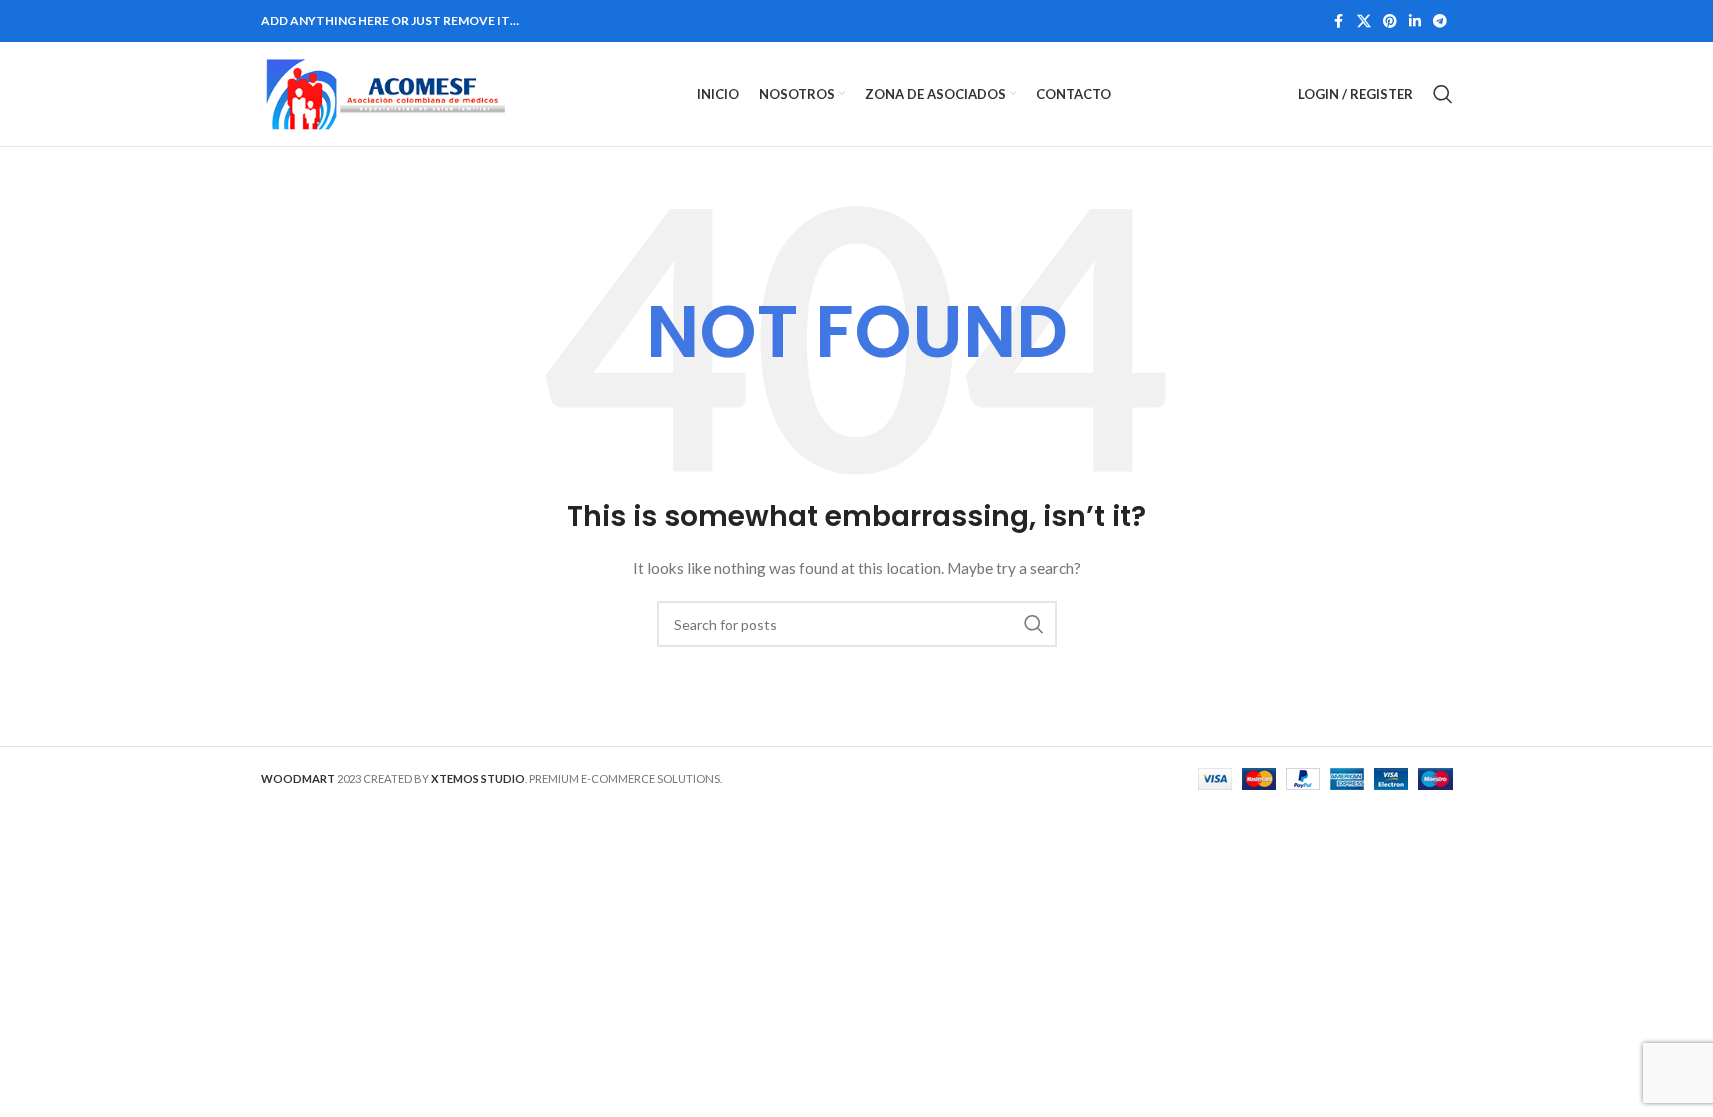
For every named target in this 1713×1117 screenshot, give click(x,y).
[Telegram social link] (1440, 21)
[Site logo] (386, 92)
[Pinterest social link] (1390, 21)
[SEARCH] (1034, 624)
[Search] (1443, 94)
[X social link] (1364, 21)
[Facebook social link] (1339, 21)
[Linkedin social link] (1415, 21)
